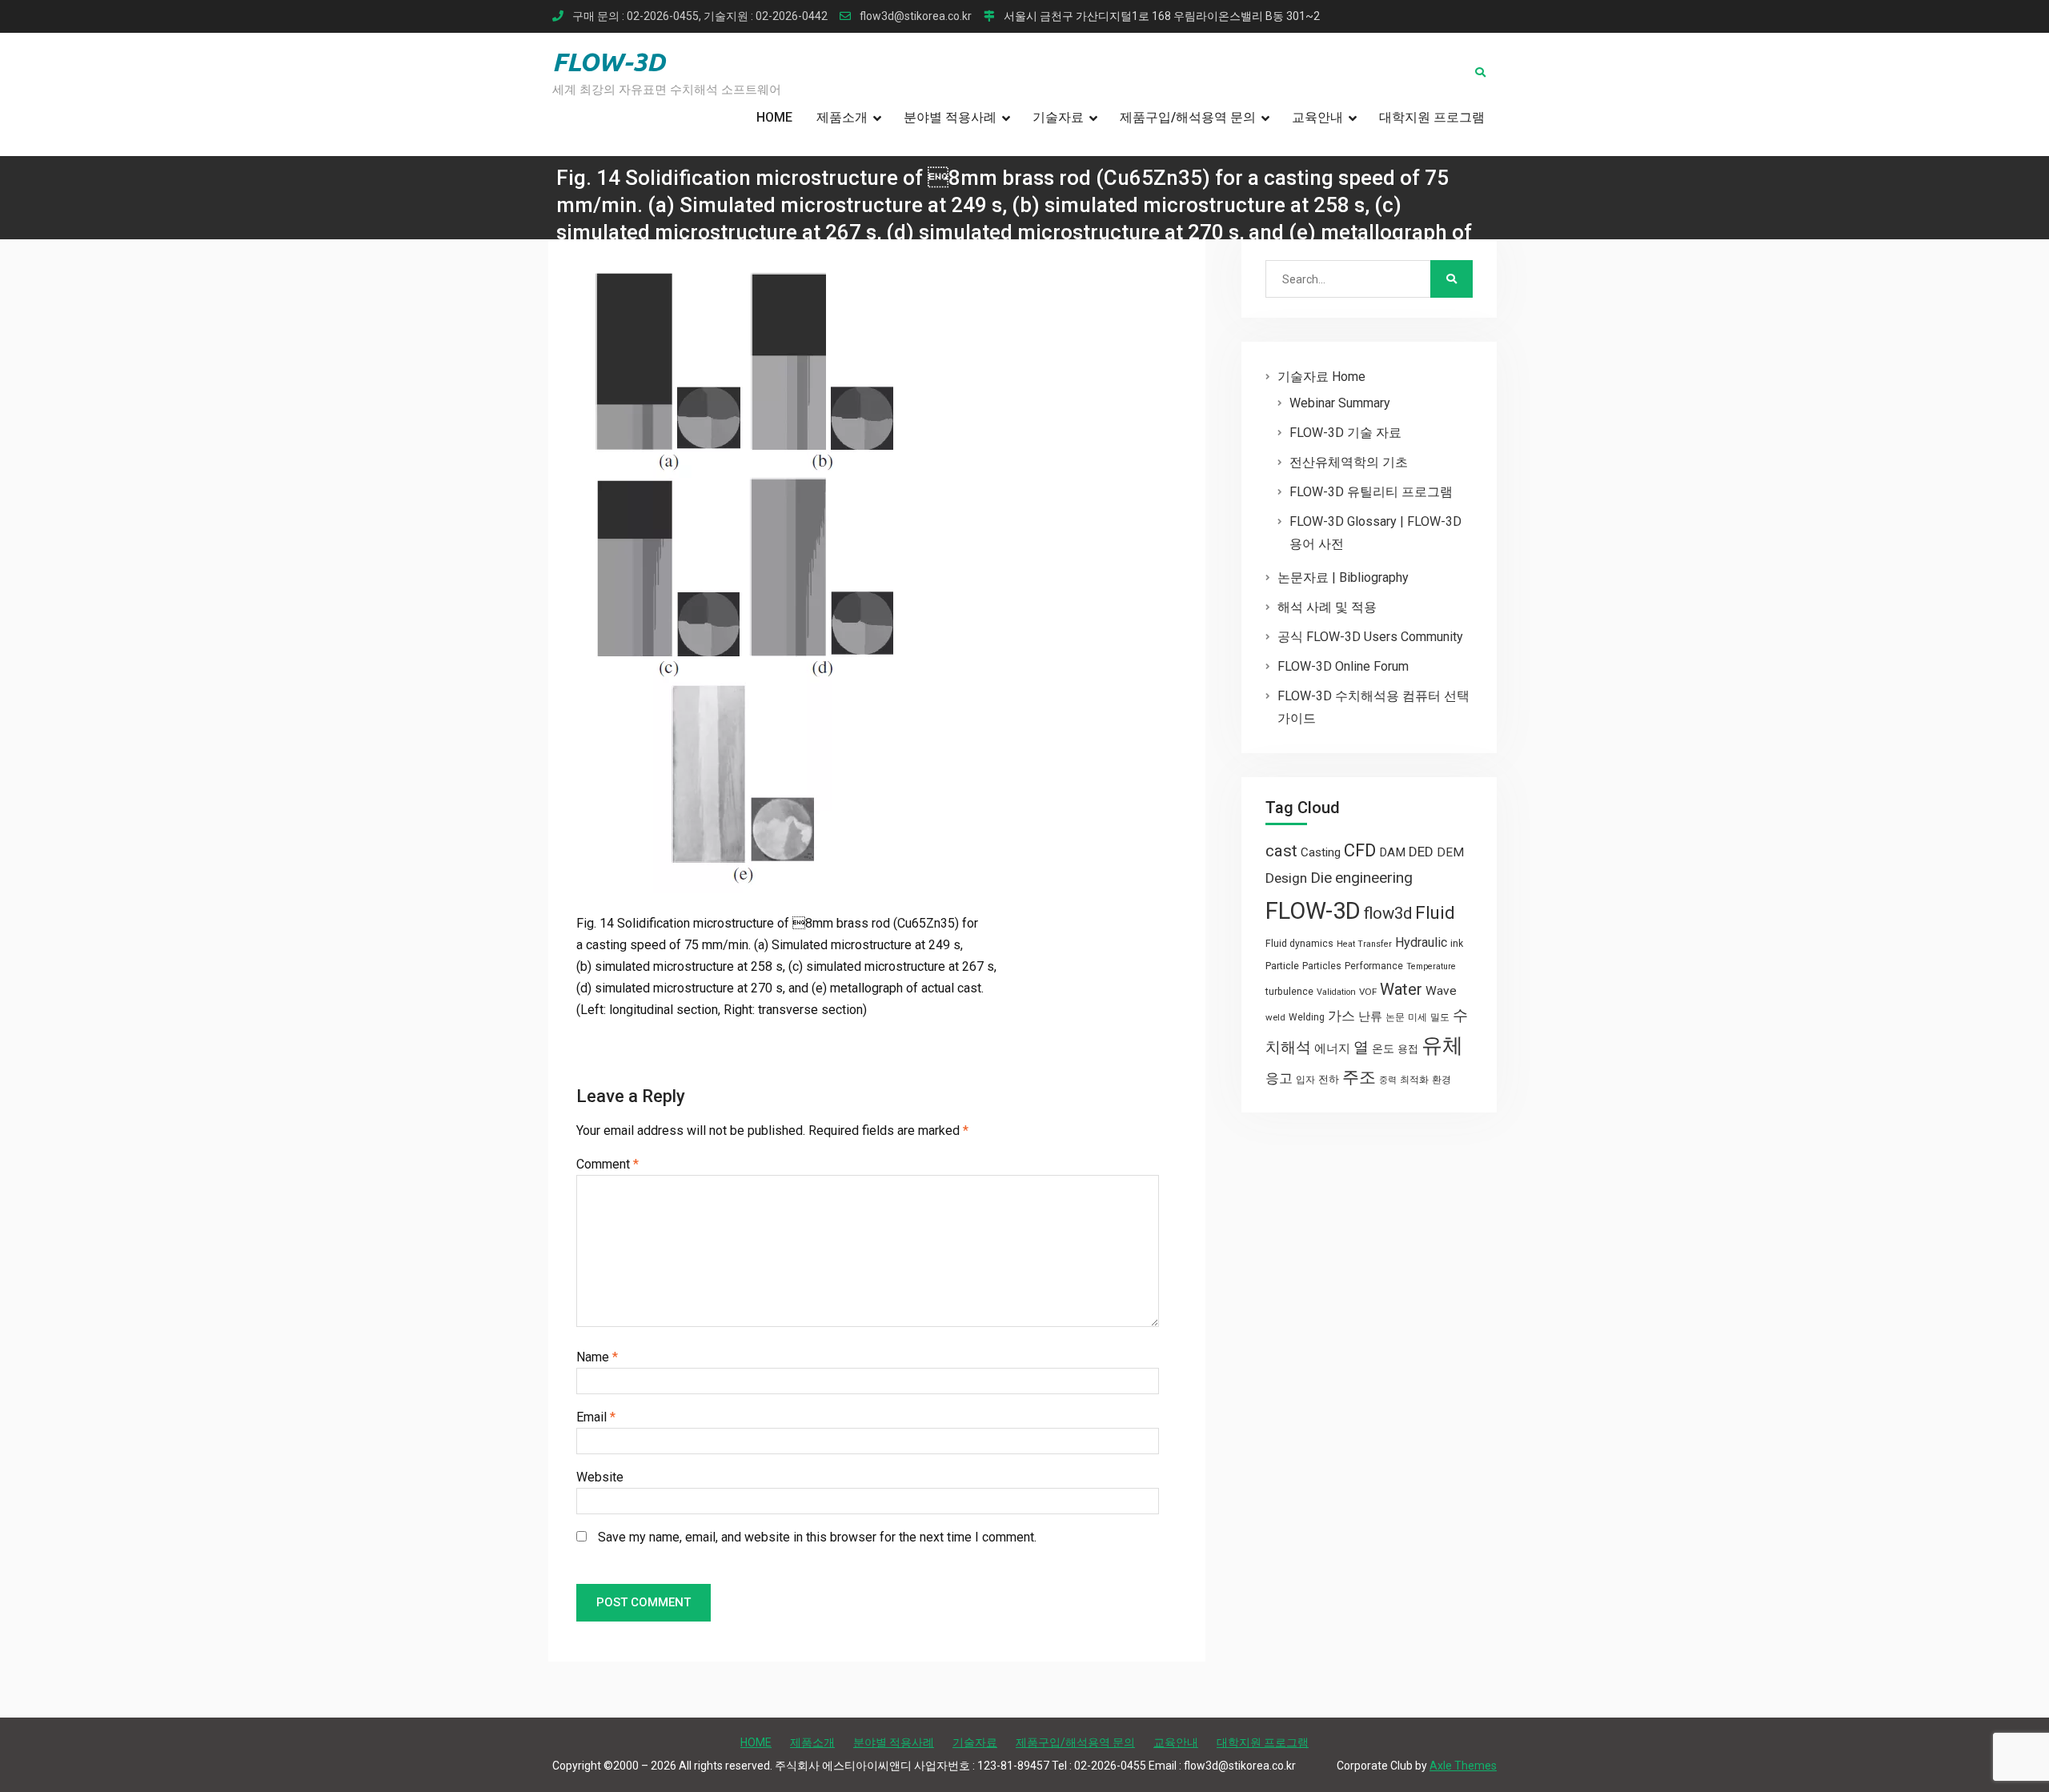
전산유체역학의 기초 (1349, 462)
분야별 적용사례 (950, 117)
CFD (1360, 850)
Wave (1441, 991)
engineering (1374, 878)
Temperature (1431, 966)
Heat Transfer (1364, 944)
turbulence (1289, 992)
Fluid (1435, 913)
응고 (1279, 1078)
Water (1401, 989)
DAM (1392, 852)
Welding (1307, 1017)
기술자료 (1058, 117)
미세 (1417, 1017)
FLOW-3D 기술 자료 (1345, 433)
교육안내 (1317, 117)
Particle (1282, 966)
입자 (1305, 1080)
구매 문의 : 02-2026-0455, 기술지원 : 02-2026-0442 (700, 16)
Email (596, 1417)
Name (597, 1357)
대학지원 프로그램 (1432, 117)
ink (1457, 944)
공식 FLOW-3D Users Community (1370, 637)
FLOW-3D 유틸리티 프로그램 (1371, 492)
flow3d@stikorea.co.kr (916, 16)
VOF (1368, 992)
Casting (1321, 852)
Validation (1336, 992)
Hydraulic (1421, 942)
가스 (1341, 1016)
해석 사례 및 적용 (1327, 607)
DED (1421, 852)
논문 (1395, 1017)
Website (600, 1477)
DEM (1450, 852)
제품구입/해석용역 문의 (1188, 117)
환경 (1442, 1080)
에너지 (1332, 1048)
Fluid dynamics (1299, 944)
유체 (1442, 1045)
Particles (1322, 966)
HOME (774, 117)
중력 (1388, 1080)
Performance (1374, 966)
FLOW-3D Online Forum (1343, 666)
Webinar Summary (1340, 403)
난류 (1370, 1016)
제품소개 (842, 117)
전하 (1329, 1079)
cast (1281, 851)
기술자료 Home (1321, 377)
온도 (1383, 1048)
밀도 (1440, 1017)
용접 (1408, 1049)
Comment (607, 1164)
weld (1275, 1017)
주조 (1359, 1077)
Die (1321, 878)
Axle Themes (1463, 1766)
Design (1286, 878)
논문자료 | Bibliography (1343, 577)
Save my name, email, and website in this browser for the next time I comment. (817, 1537)
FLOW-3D (609, 62)
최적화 (1414, 1080)
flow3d (1388, 913)
